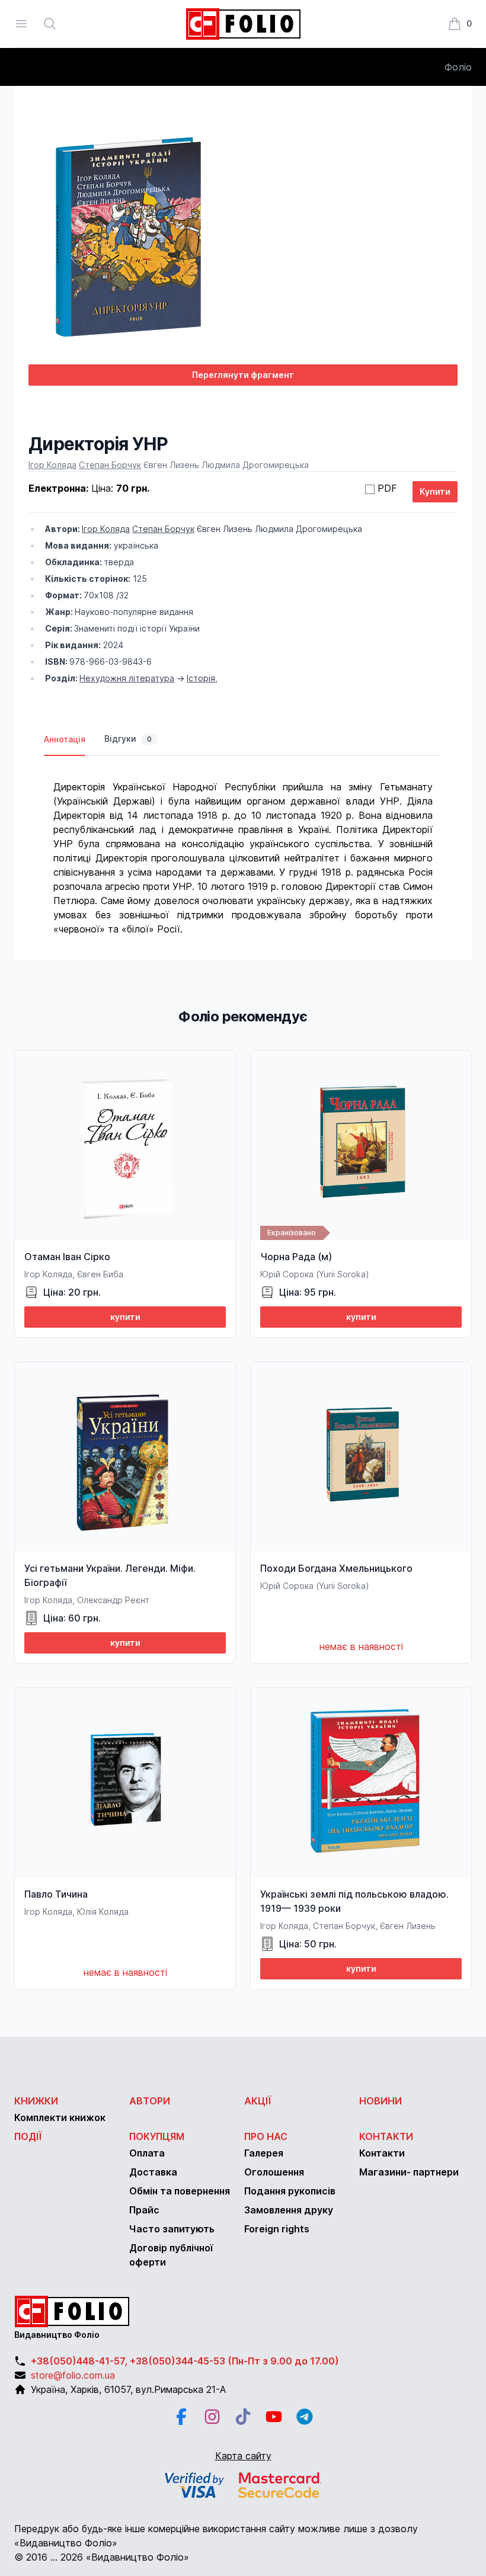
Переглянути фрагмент (243, 375)
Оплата (147, 2153)
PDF (387, 488)
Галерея (264, 2153)
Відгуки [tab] (128, 738)
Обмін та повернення (180, 2191)
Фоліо (458, 67)
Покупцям (157, 2136)
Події (28, 2136)
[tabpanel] (243, 846)
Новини (381, 2101)
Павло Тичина (56, 1894)
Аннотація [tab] (65, 739)
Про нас (266, 2136)
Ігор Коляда (52, 465)
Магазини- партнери (409, 2172)
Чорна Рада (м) (296, 1257)
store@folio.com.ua (73, 2375)
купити (125, 1317)
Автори (150, 2101)
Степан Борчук (110, 465)
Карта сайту (243, 2456)
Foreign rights (277, 2229)
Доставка (153, 2172)
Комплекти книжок (60, 2117)
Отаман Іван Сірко (67, 1257)
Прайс (144, 2210)
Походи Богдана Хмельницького (336, 1568)
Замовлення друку (289, 2210)
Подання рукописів (290, 2191)
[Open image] (243, 237)
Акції (258, 2101)
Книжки (36, 2101)
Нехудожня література (127, 678)
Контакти (386, 2136)
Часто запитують (172, 2229)
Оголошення (274, 2172)
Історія (201, 678)
